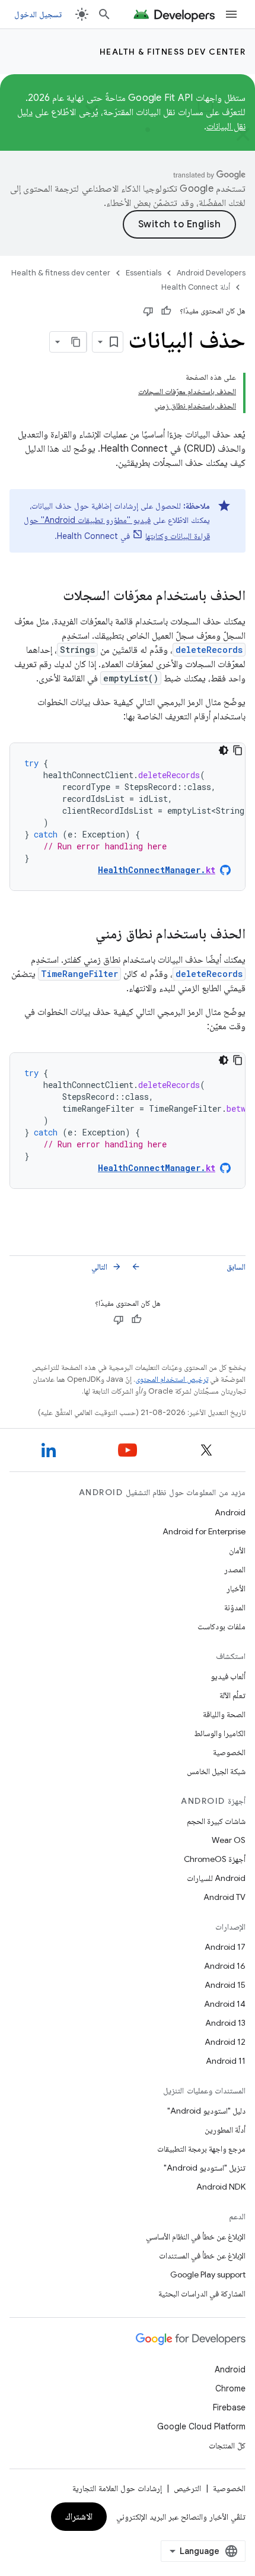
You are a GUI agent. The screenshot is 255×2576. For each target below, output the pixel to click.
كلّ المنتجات (227, 2445)
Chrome (230, 2388)
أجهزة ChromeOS (215, 1859)
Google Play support (208, 2274)
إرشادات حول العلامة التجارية (117, 2488)
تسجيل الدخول (38, 14)
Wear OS (229, 1840)
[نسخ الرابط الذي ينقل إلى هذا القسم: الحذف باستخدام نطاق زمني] (84, 935)
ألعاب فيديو (228, 1676)
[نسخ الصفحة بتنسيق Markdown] (76, 342)
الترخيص (187, 2488)
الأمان (237, 1550)
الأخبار (236, 1588)
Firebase (229, 2407)
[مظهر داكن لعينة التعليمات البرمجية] (224, 750)
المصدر (235, 1569)
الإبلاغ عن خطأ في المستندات (202, 2255)
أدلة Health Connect (196, 287)
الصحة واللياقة (224, 1714)
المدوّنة (235, 1607)
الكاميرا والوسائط (220, 1733)
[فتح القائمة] (231, 14)
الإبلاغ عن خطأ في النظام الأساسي (196, 2236)
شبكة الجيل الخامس (216, 1771)
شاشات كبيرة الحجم (216, 1821)
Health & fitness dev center (173, 52)
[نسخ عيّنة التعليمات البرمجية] (238, 750)
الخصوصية (229, 1752)
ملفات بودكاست (221, 1626)
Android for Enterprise (204, 1531)
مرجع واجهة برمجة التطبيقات (201, 2149)
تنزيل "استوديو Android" (205, 2168)
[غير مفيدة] (148, 311)
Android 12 (225, 2042)
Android (230, 1512)
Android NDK (221, 2187)
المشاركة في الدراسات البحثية (202, 2293)
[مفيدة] (166, 311)
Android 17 (225, 1947)
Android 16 (225, 1966)
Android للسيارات (216, 1878)
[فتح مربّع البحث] (104, 14)
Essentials (144, 273)
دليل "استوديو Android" (206, 2111)
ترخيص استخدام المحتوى (172, 1379)
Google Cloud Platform (201, 2426)
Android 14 (225, 2004)
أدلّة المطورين (225, 2130)
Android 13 (225, 2023)
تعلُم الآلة (232, 1695)
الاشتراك (79, 2517)
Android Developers (211, 273)
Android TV (224, 1897)
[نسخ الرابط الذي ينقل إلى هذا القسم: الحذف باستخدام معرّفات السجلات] (51, 597)
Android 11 (226, 2061)
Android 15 (225, 1985)
